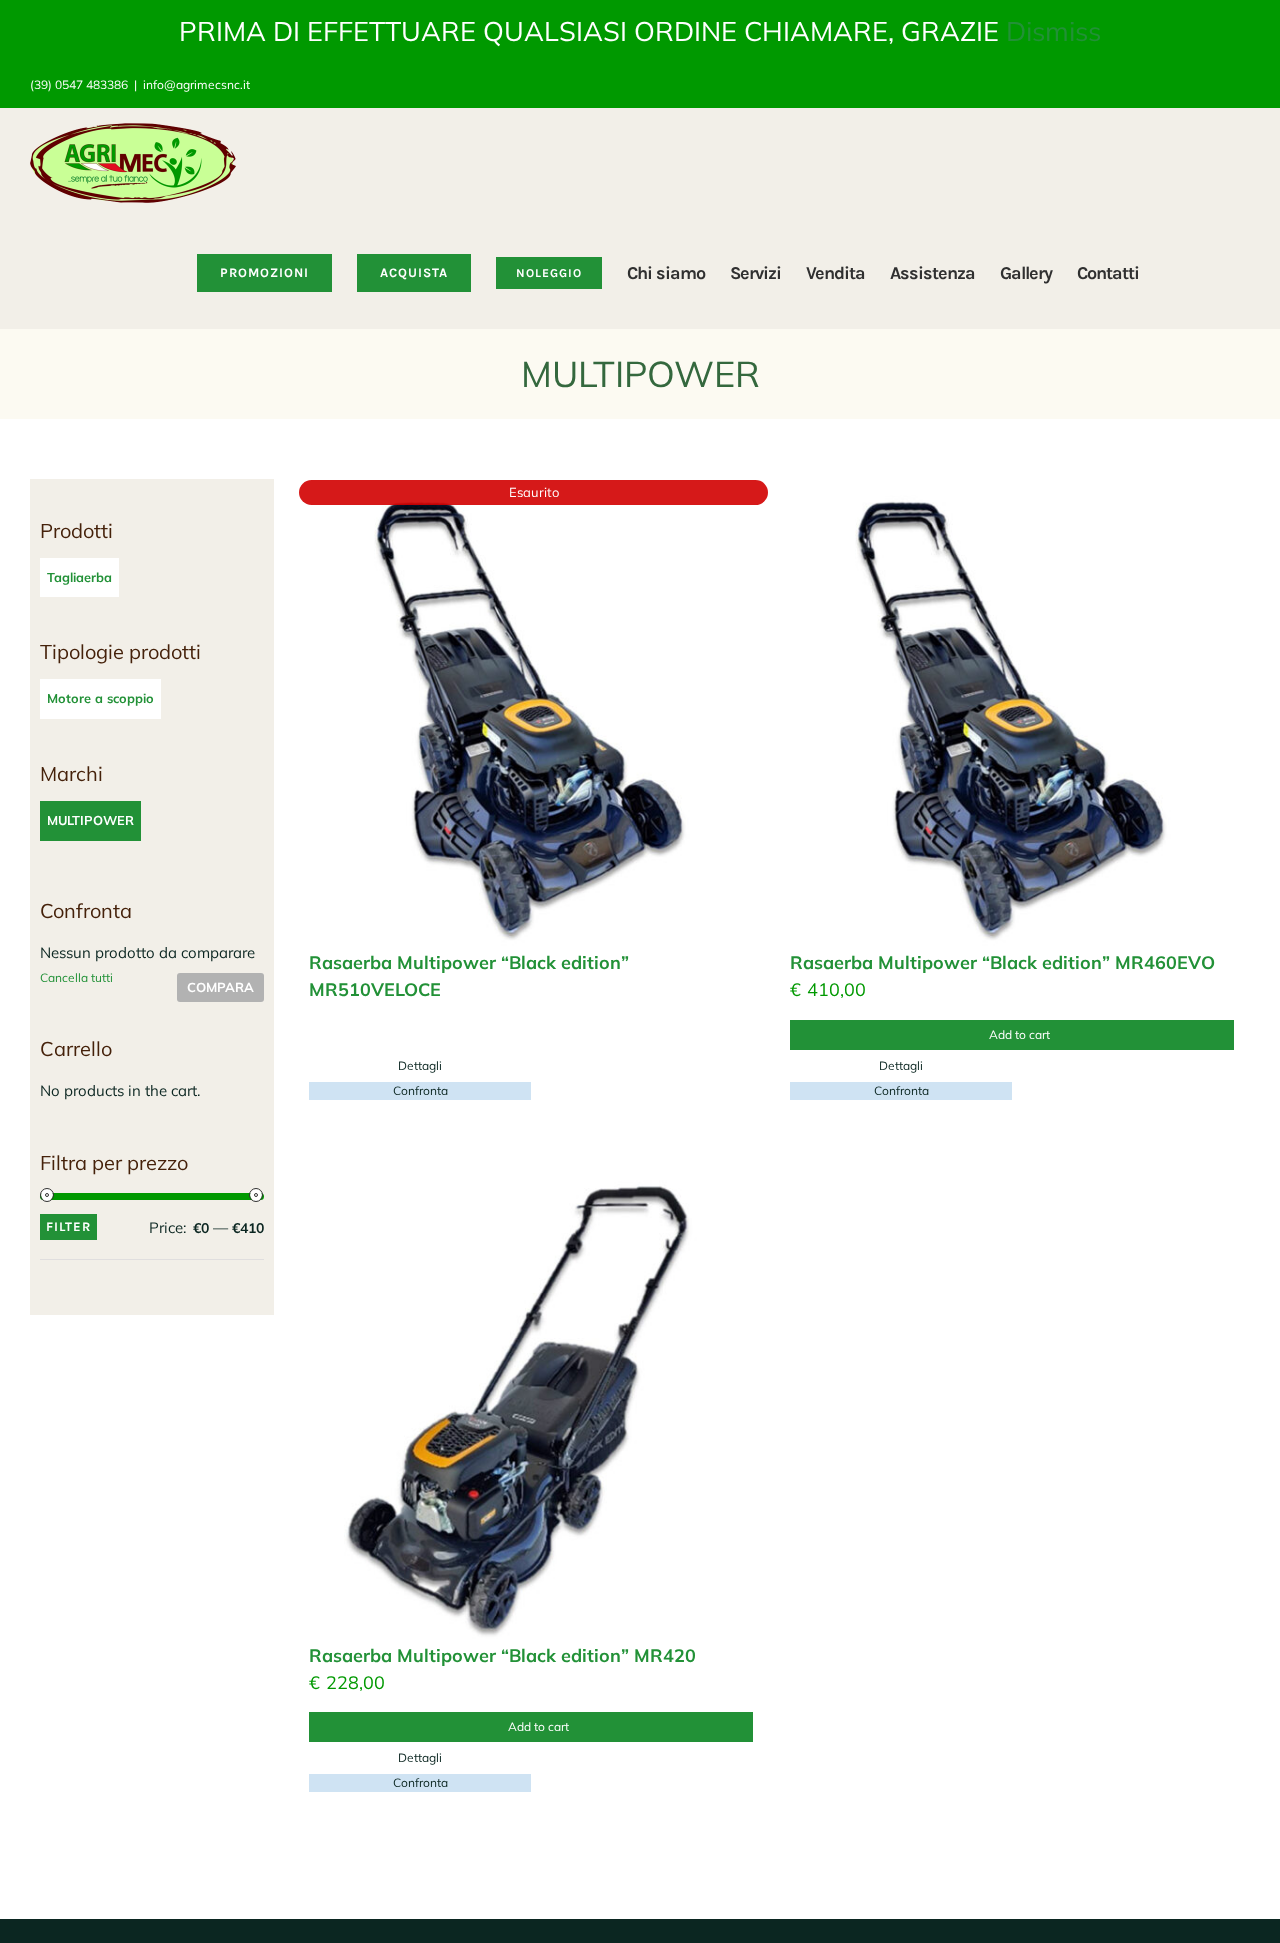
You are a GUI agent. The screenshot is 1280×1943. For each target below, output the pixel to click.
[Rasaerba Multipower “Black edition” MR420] (533, 1407)
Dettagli (420, 1065)
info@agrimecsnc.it (196, 84)
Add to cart (1019, 1034)
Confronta (420, 1090)
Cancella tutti (76, 977)
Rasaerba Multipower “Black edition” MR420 (502, 1655)
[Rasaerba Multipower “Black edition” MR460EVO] (1014, 714)
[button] (1218, 273)
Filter (68, 1226)
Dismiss (1053, 31)
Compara (220, 987)
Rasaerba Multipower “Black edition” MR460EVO (1002, 962)
